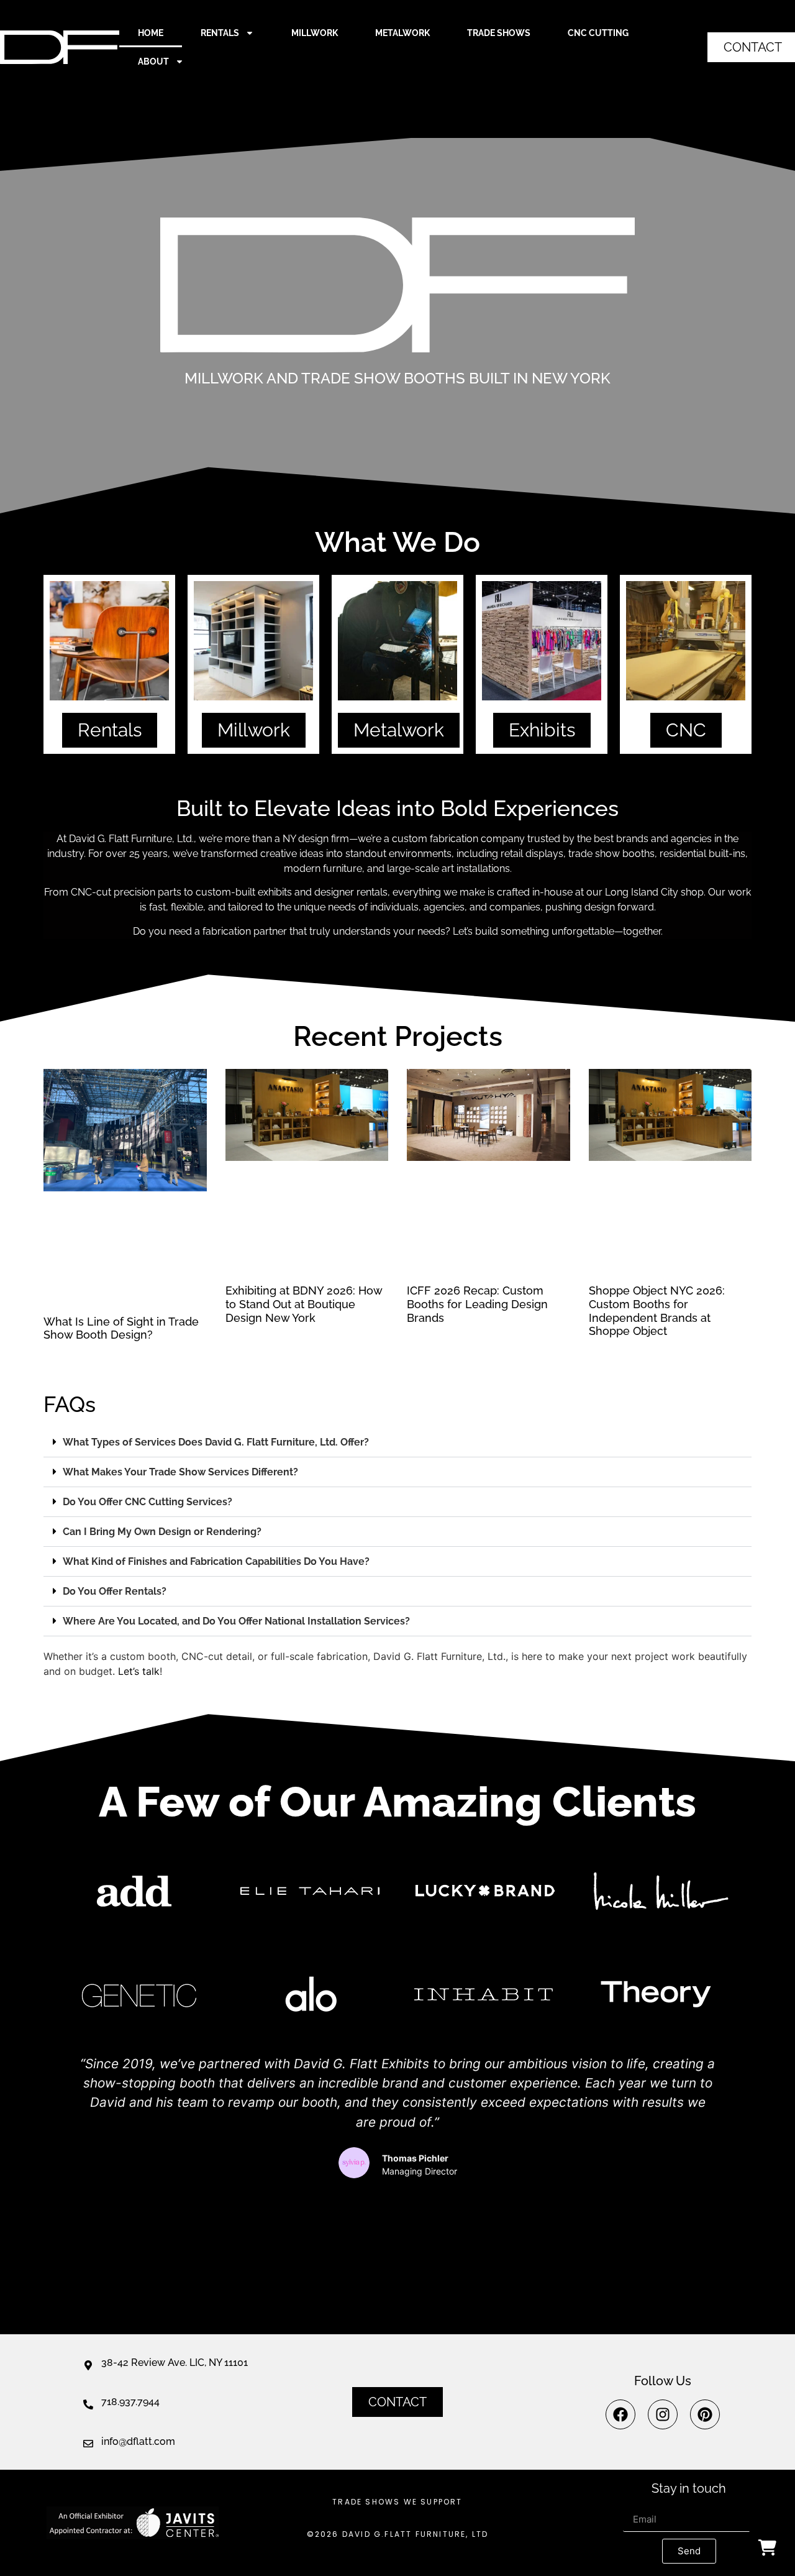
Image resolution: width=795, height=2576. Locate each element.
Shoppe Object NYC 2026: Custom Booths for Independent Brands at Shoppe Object (657, 1311)
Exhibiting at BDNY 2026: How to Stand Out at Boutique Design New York (304, 1304)
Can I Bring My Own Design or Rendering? (162, 1532)
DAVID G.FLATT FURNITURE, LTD (416, 2534)
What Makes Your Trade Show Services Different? (180, 1472)
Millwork (315, 33)
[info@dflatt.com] (88, 2444)
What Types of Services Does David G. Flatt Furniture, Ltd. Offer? (216, 1442)
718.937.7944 (130, 2402)
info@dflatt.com (138, 2441)
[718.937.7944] (88, 2404)
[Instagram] (663, 2414)
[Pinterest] (705, 2414)
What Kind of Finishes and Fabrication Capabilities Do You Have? (216, 1561)
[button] (397, 1442)
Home (151, 33)
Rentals (220, 33)
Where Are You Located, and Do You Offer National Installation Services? (236, 1621)
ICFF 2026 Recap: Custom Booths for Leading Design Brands (477, 1304)
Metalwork (402, 33)
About (153, 62)
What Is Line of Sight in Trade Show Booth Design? (121, 1328)
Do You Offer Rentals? (115, 1591)
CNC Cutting (598, 33)
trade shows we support (397, 2502)
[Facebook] (620, 2414)
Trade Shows (499, 33)
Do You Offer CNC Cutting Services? (148, 1502)
